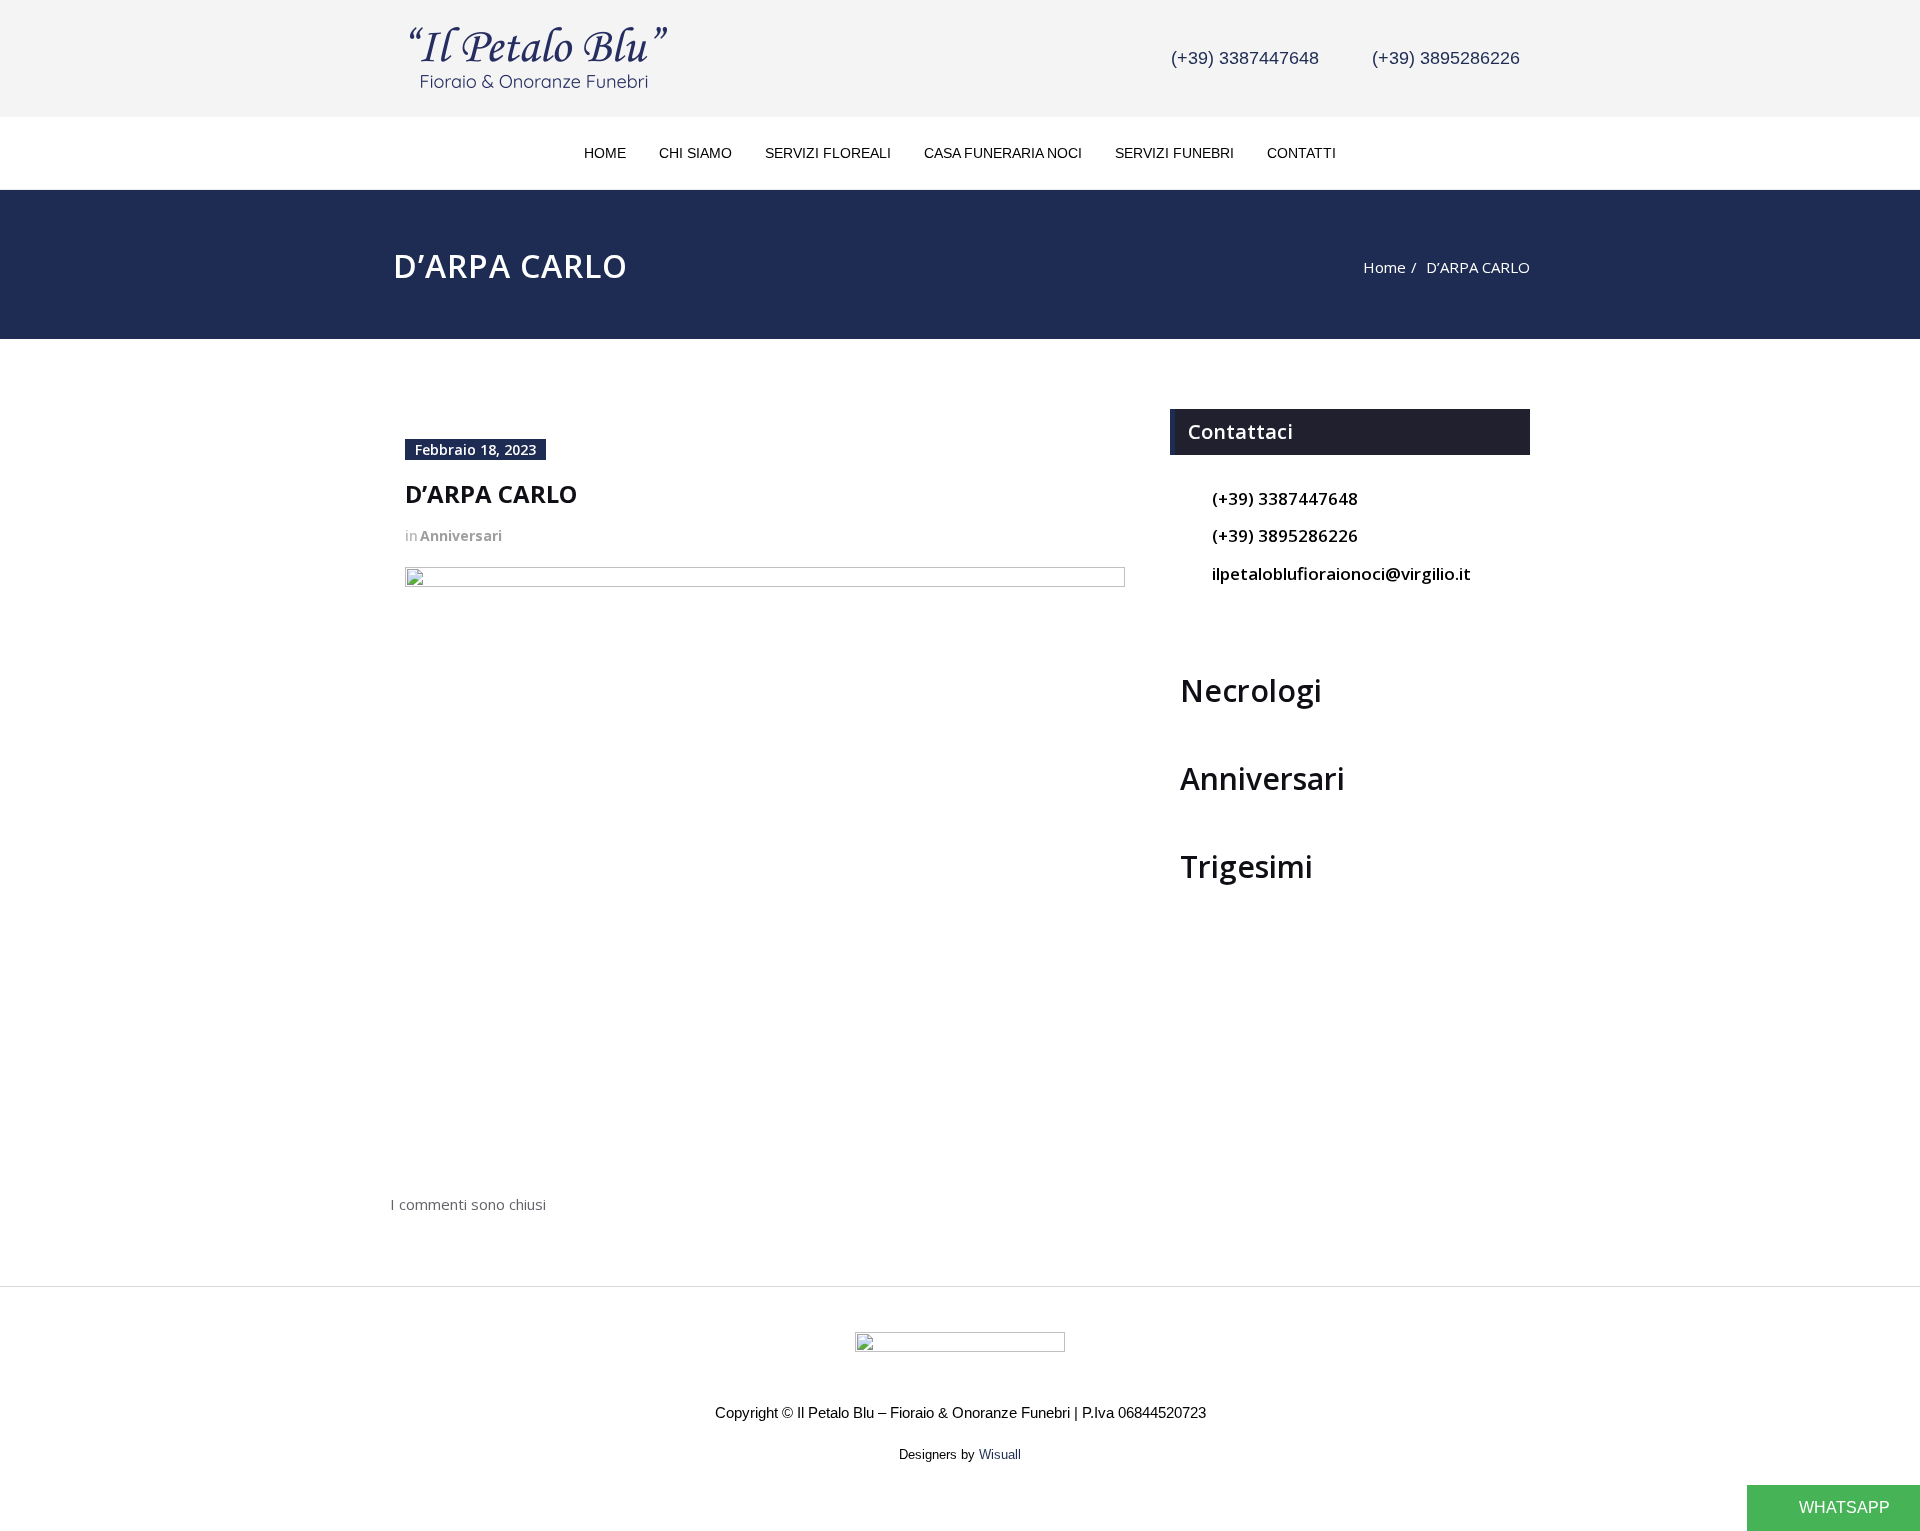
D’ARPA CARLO (1478, 267)
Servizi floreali (828, 153)
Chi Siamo (695, 153)
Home (605, 153)
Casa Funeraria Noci (1003, 153)
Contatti (1301, 153)
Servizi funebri (1174, 153)
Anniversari (461, 535)
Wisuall (1000, 1454)
